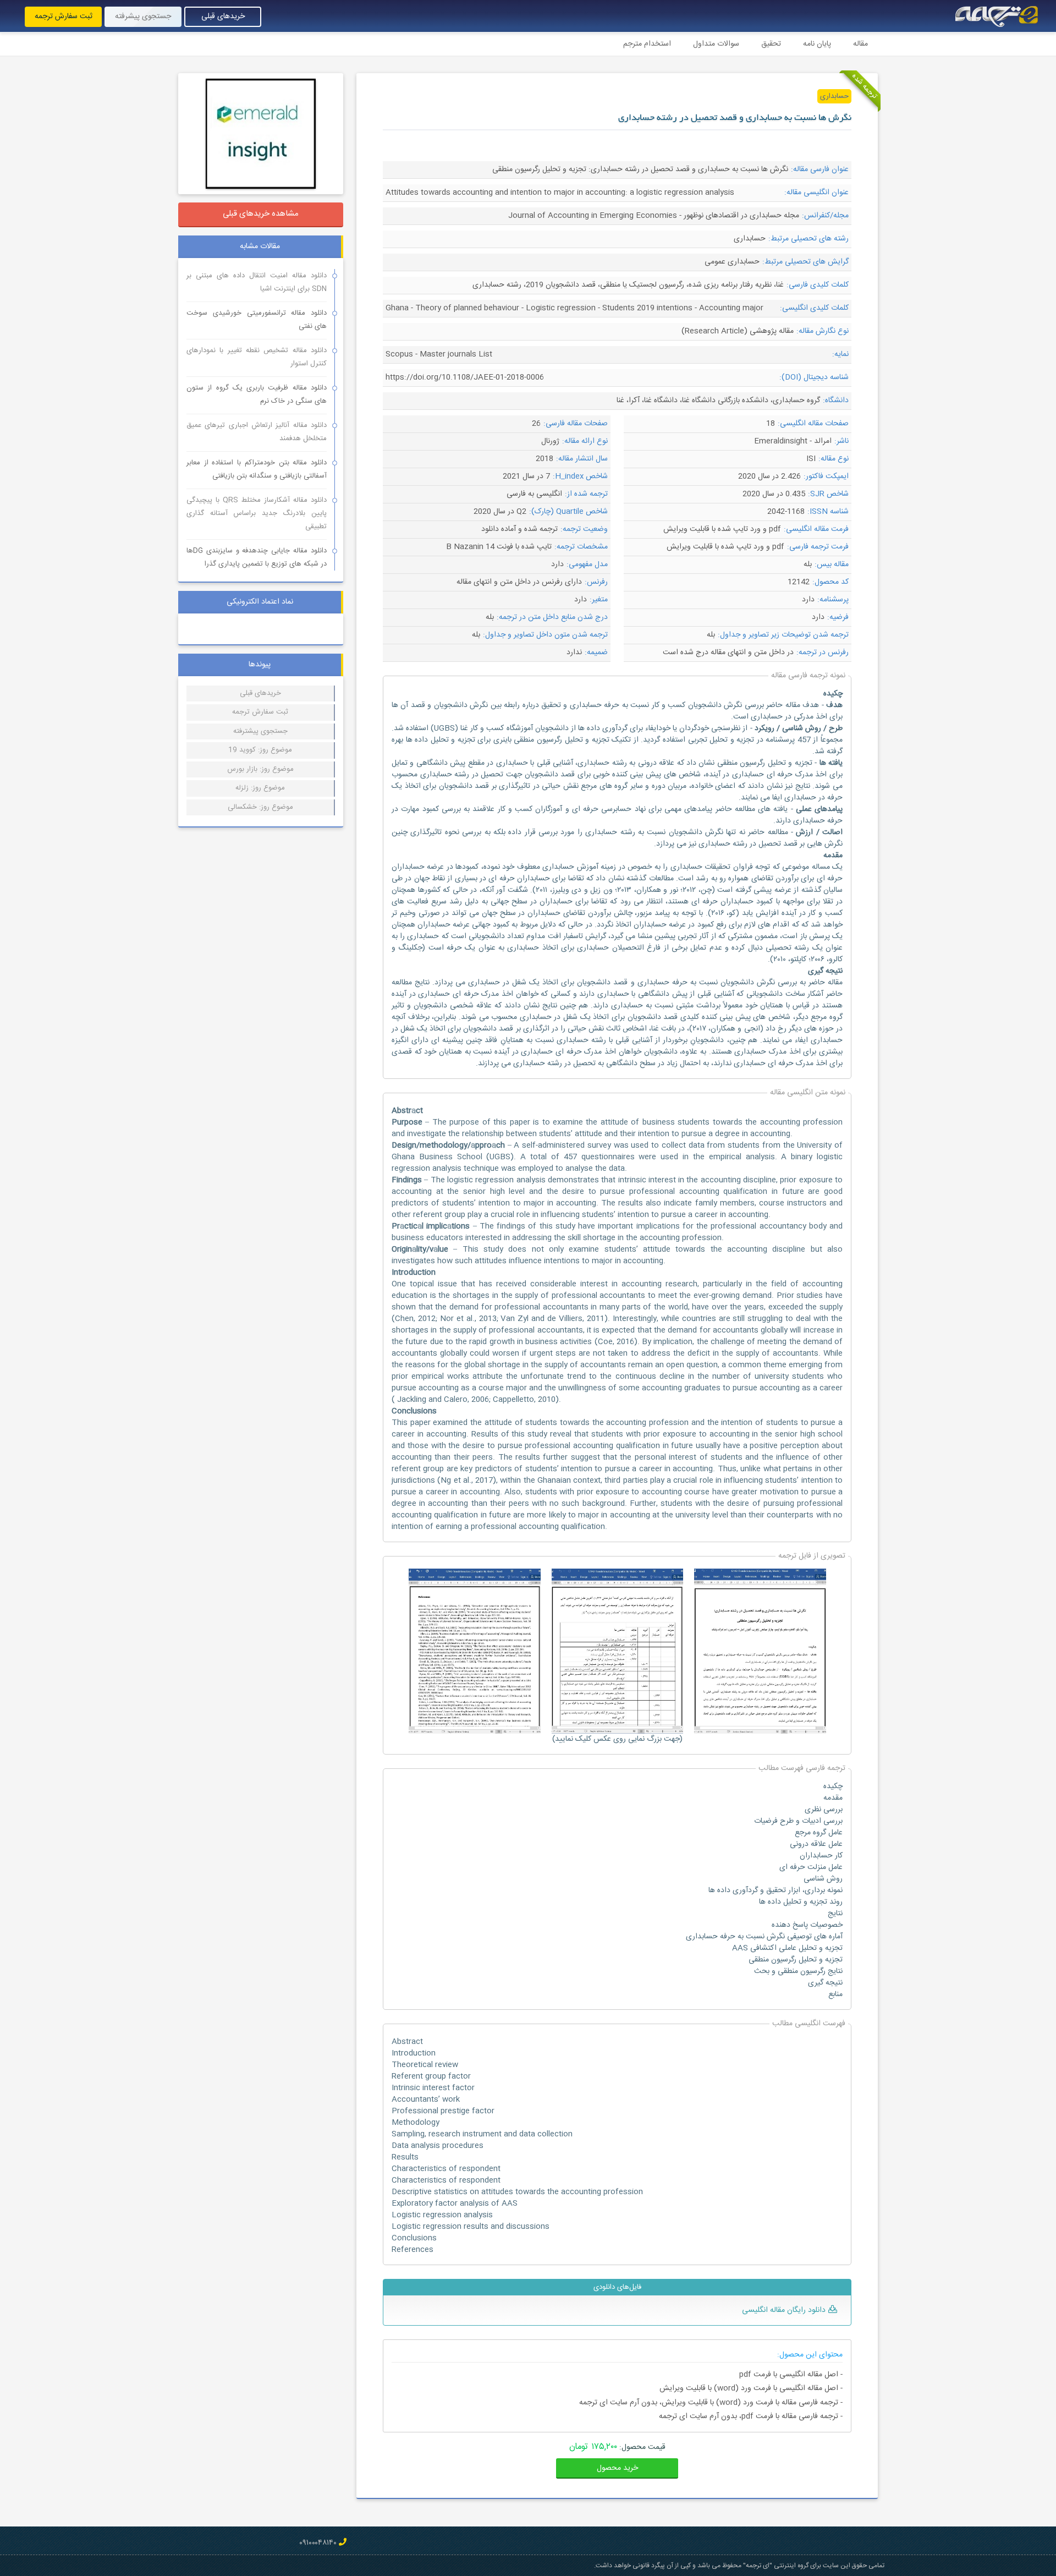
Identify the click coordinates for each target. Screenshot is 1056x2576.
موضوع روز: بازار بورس (260, 769)
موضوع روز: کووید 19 (260, 750)
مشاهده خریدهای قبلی (261, 214)
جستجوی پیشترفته (260, 731)
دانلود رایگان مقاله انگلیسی (784, 2310)
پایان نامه (817, 44)
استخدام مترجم (647, 44)
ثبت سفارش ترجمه (64, 17)
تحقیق (771, 44)
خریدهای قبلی (223, 17)
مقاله (860, 44)
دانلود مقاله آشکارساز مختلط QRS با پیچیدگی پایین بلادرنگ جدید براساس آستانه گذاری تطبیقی (257, 513)
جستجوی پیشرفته (143, 17)
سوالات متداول (716, 44)
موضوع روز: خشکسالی (260, 807)
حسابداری (834, 96)
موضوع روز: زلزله (260, 788)
